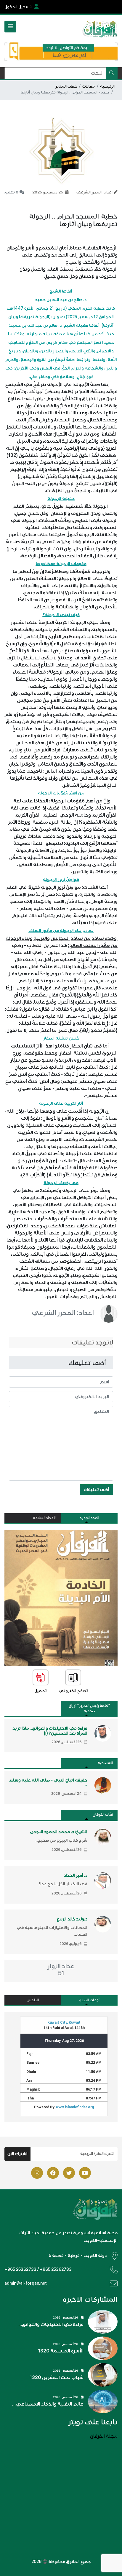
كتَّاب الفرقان (103, 1815)
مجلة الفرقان (104, 2436)
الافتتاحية (105, 1763)
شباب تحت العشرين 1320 (57, 2378)
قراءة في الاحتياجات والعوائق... (51, 2324)
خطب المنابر (66, 86)
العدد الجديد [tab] (89, 1518)
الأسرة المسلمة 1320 (61, 2351)
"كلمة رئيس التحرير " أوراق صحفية (89, 1709)
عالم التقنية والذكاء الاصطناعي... (48, 2404)
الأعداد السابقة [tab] (45, 1518)
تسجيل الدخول (18, 7)
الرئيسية (107, 86)
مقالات (89, 86)
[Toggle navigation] (10, 27)
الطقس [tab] (33, 2000)
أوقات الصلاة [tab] (89, 2000)
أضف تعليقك (97, 1490)
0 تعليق (11, 192)
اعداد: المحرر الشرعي (63, 1313)
